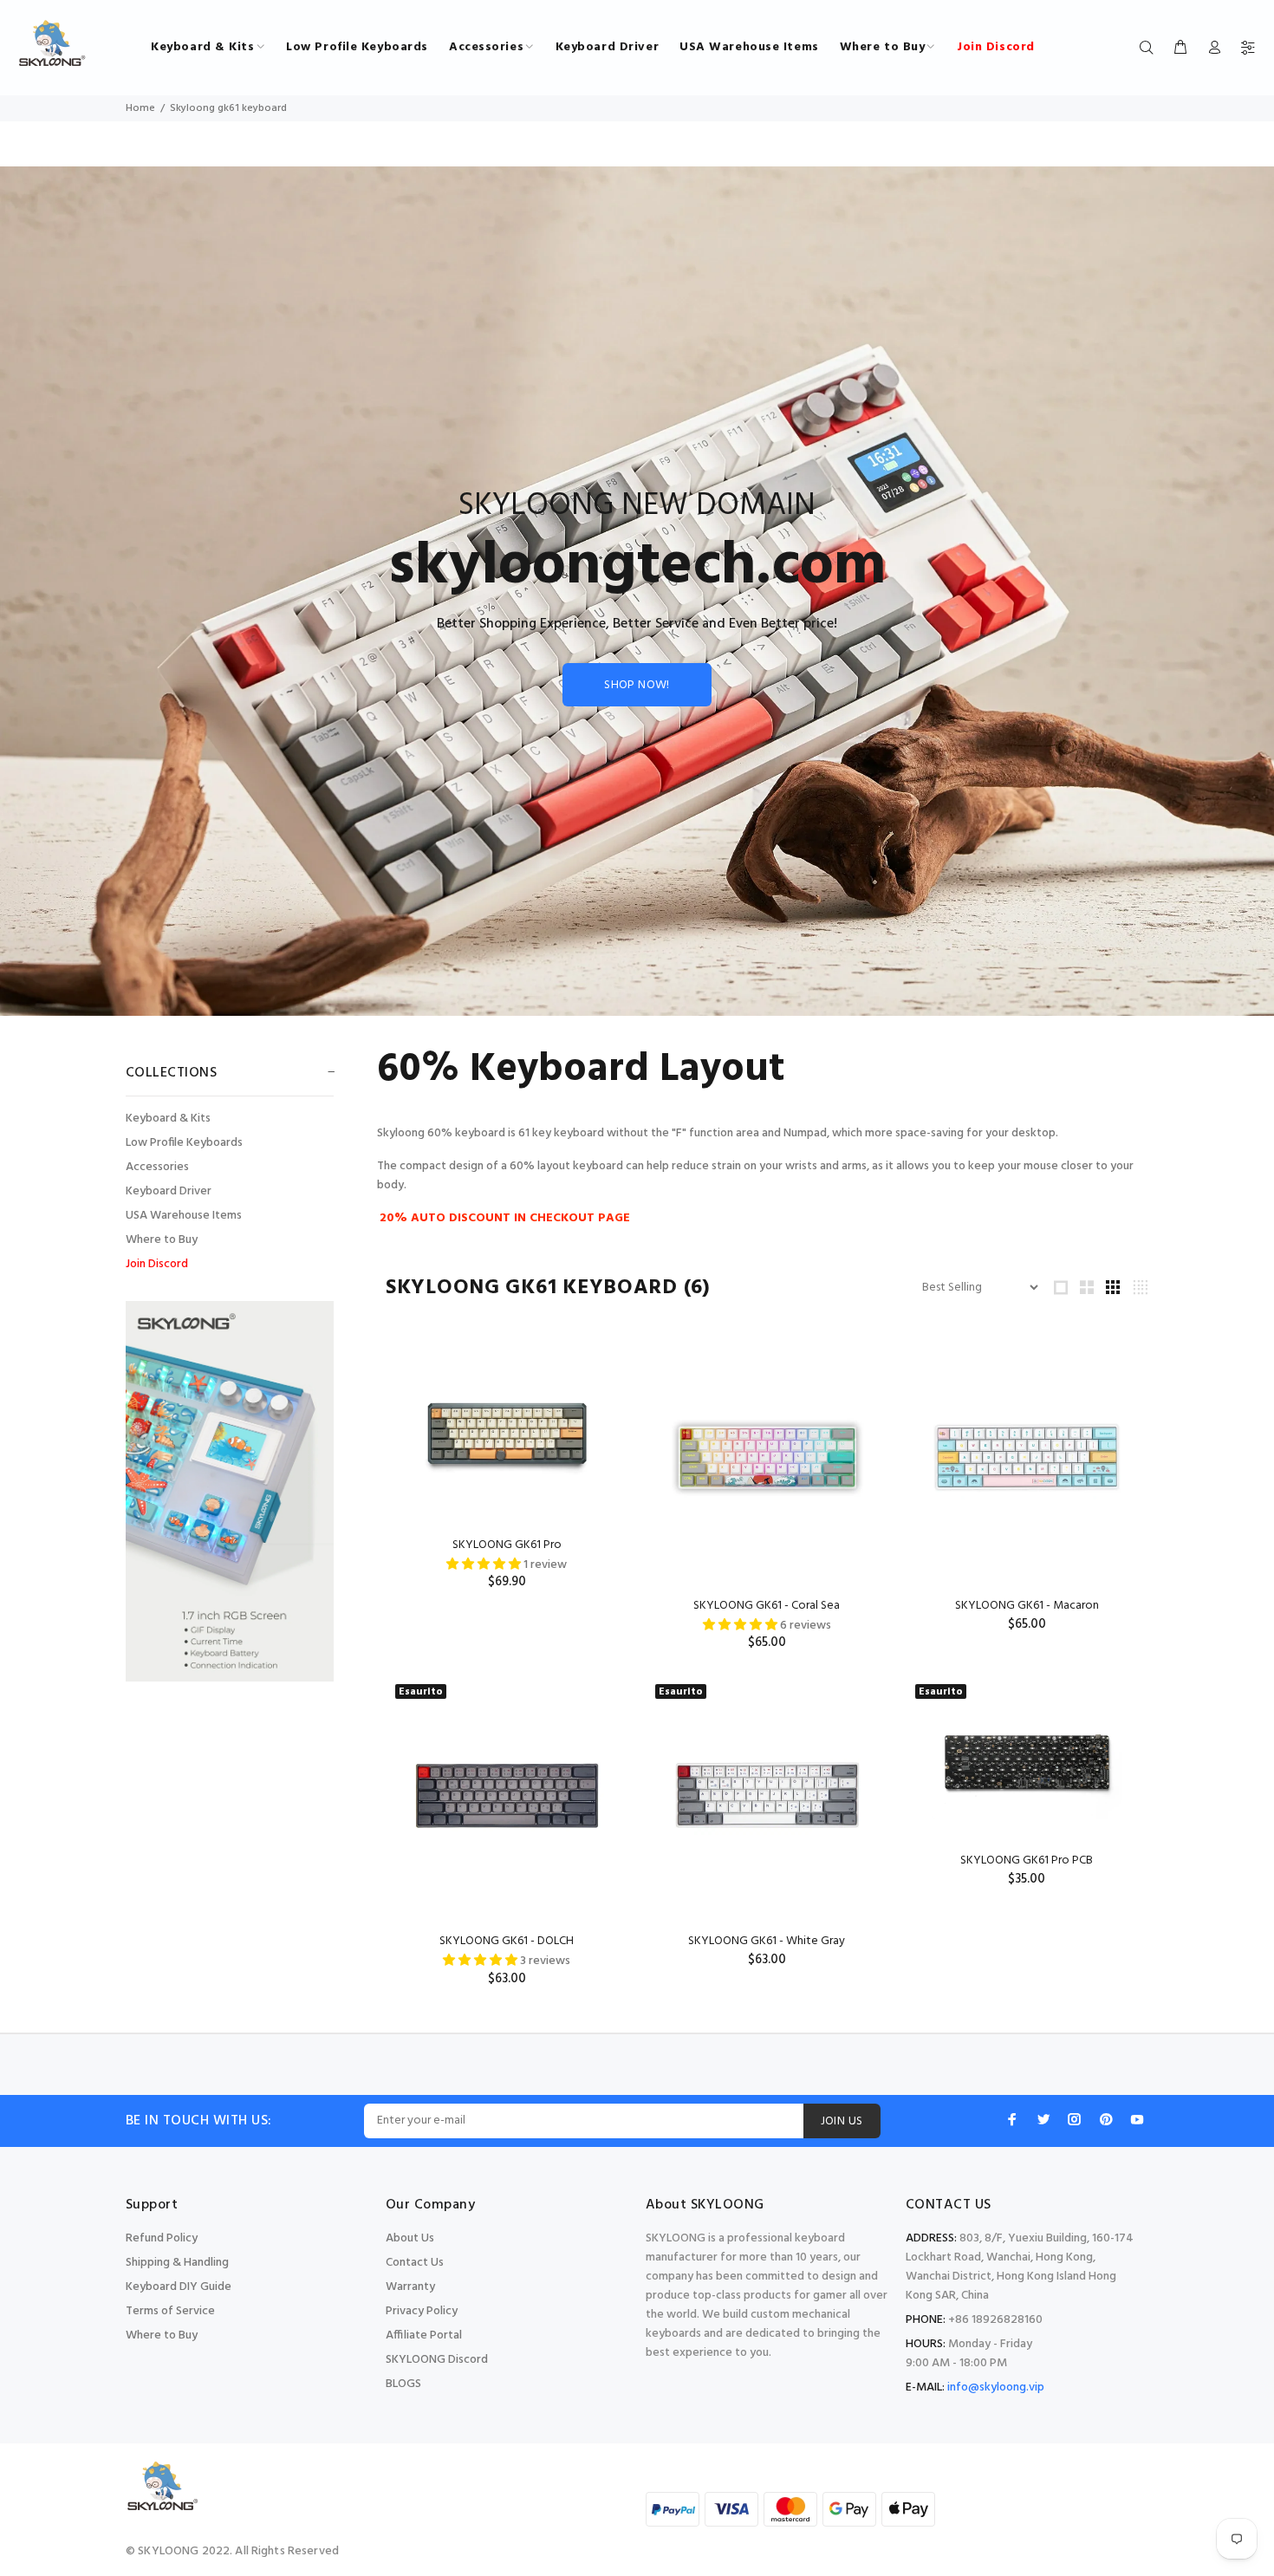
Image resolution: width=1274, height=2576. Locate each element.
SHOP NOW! (637, 685)
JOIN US (842, 2121)
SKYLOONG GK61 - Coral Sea (767, 1606)
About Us (410, 2238)
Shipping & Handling (177, 2263)
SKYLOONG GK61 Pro (507, 1545)
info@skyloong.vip (996, 2387)
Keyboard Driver (169, 1191)
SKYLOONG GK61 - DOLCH (507, 1941)
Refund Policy (162, 2238)
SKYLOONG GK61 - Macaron (1027, 1606)
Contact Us (415, 2263)
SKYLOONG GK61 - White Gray (767, 1941)
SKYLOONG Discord (437, 2360)
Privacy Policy (422, 2311)
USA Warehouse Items (184, 1216)
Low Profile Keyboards (184, 1143)
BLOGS (403, 2384)
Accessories (157, 1167)
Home (140, 108)
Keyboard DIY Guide (179, 2287)
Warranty (410, 2287)
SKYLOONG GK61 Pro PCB (1027, 1860)
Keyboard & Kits (168, 1119)
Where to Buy (162, 1240)
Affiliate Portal (424, 2335)
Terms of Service (170, 2311)
